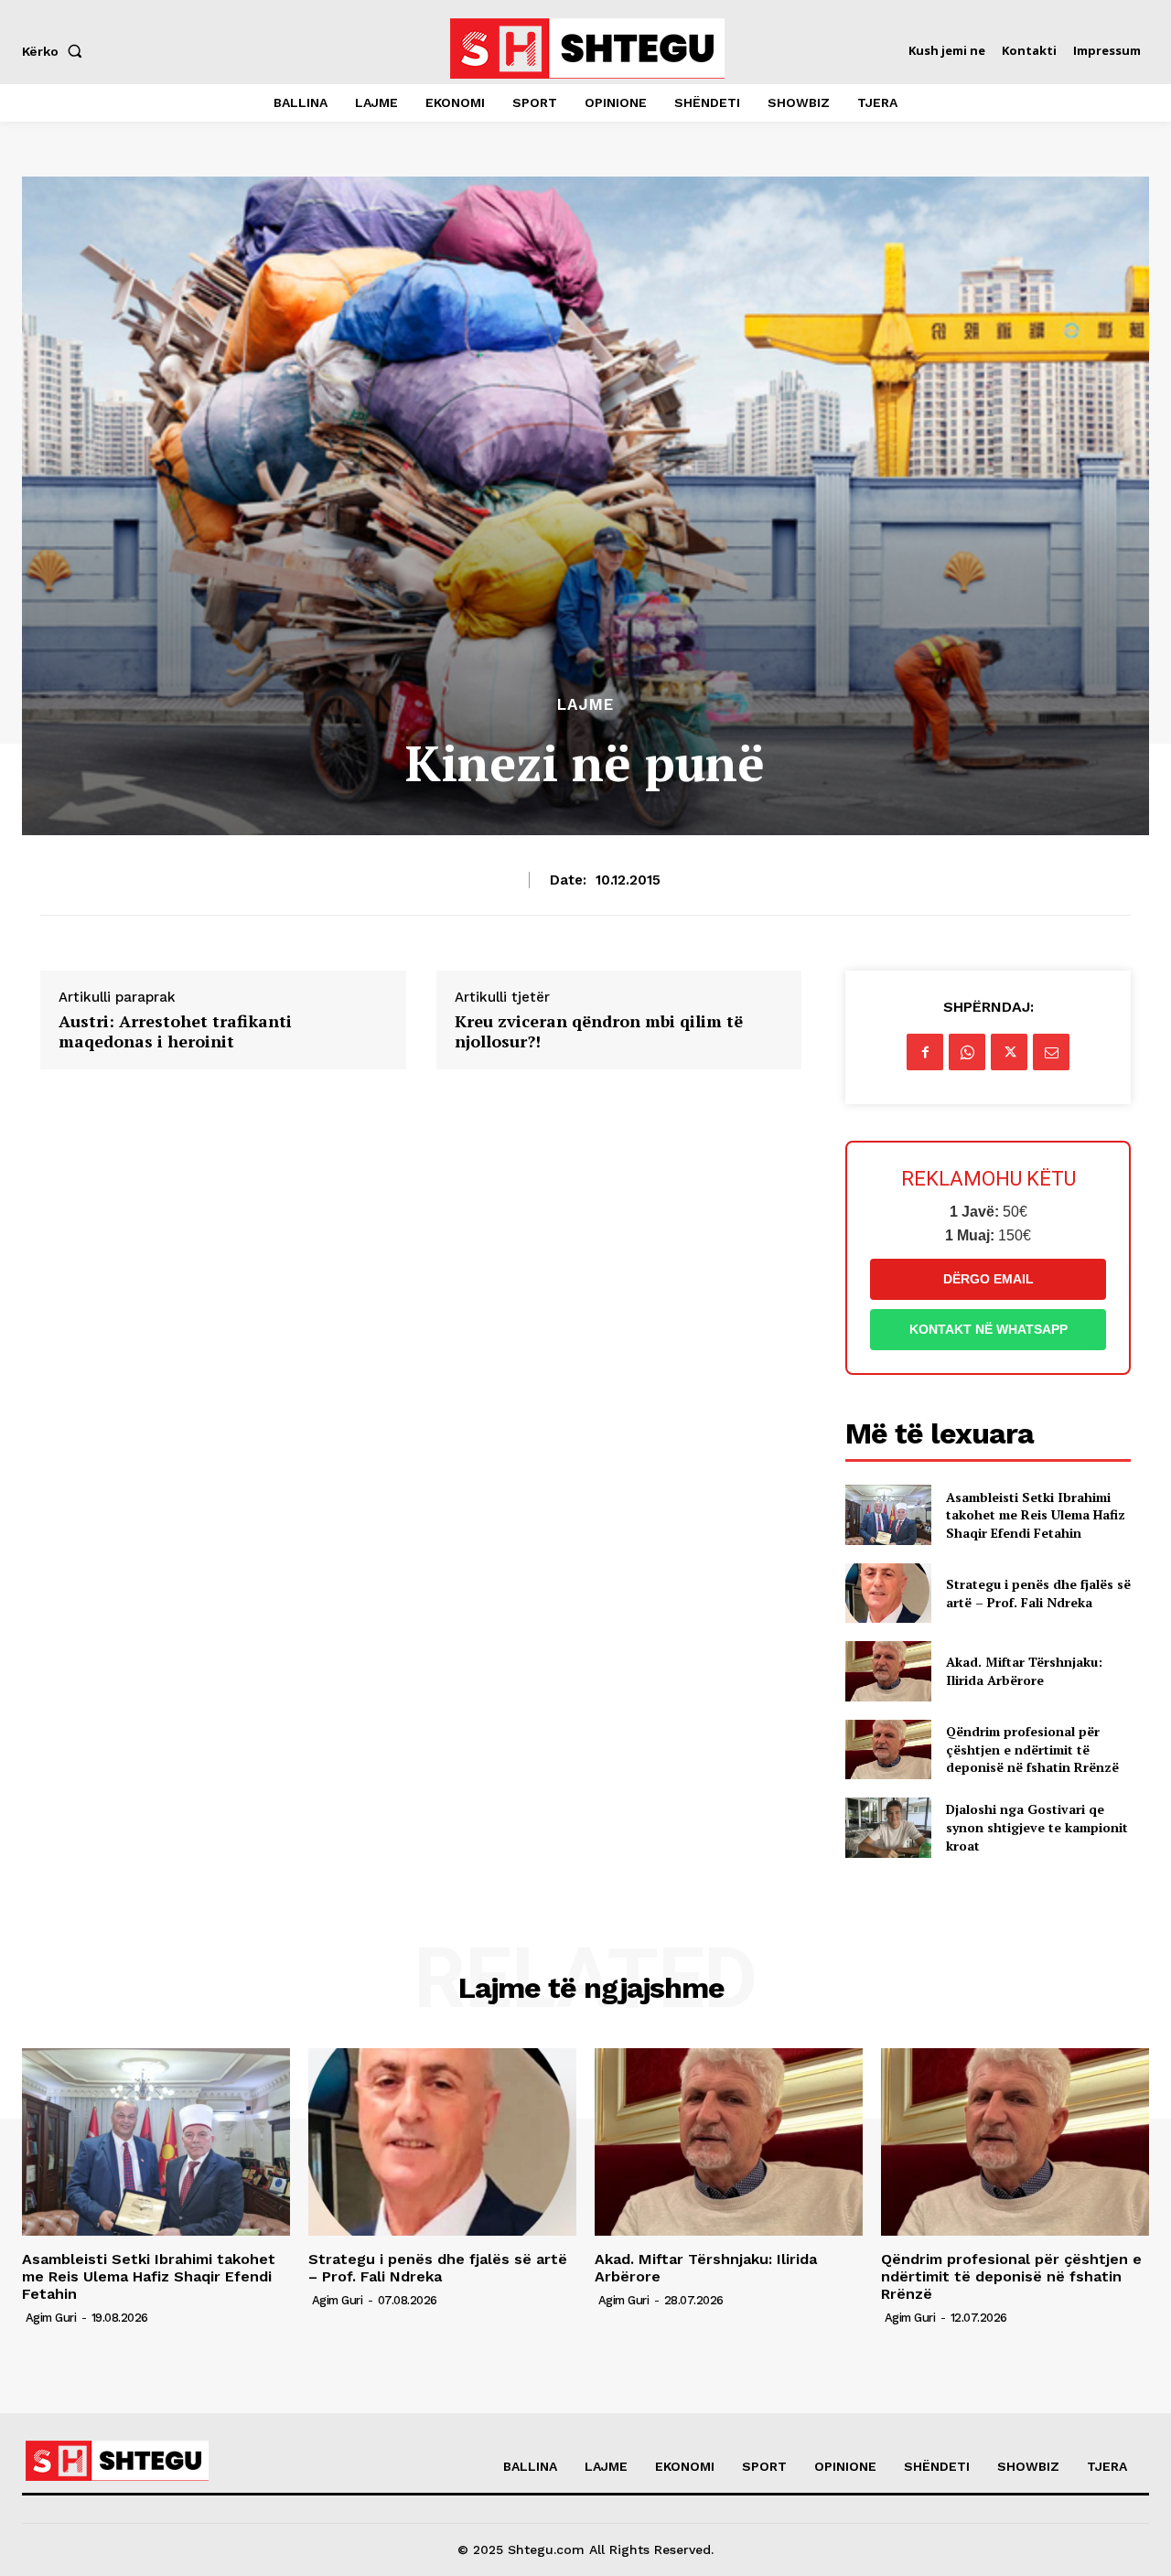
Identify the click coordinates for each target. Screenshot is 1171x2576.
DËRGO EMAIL (988, 1279)
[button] (56, 51)
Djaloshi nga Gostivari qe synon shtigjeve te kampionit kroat (1037, 1827)
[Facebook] (925, 1052)
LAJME (585, 705)
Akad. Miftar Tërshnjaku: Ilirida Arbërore (1024, 1671)
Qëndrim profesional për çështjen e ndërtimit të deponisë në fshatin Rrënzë (1032, 1749)
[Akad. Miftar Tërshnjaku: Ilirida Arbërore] (888, 1671)
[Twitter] (1009, 1052)
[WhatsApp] (967, 1052)
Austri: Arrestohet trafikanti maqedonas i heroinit (175, 1031)
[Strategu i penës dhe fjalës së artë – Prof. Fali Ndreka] (888, 1593)
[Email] (1051, 1052)
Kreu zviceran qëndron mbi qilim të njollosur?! (599, 1031)
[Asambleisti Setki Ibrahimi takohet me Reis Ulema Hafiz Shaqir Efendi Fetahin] (888, 1514)
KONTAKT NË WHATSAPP (988, 1329)
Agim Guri (51, 2318)
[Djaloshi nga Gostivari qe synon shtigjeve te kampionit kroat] (888, 1827)
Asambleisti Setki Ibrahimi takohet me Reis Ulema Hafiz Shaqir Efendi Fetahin (1036, 1515)
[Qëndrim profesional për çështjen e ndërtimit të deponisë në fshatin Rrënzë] (888, 1750)
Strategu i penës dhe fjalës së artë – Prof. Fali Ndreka (1038, 1593)
